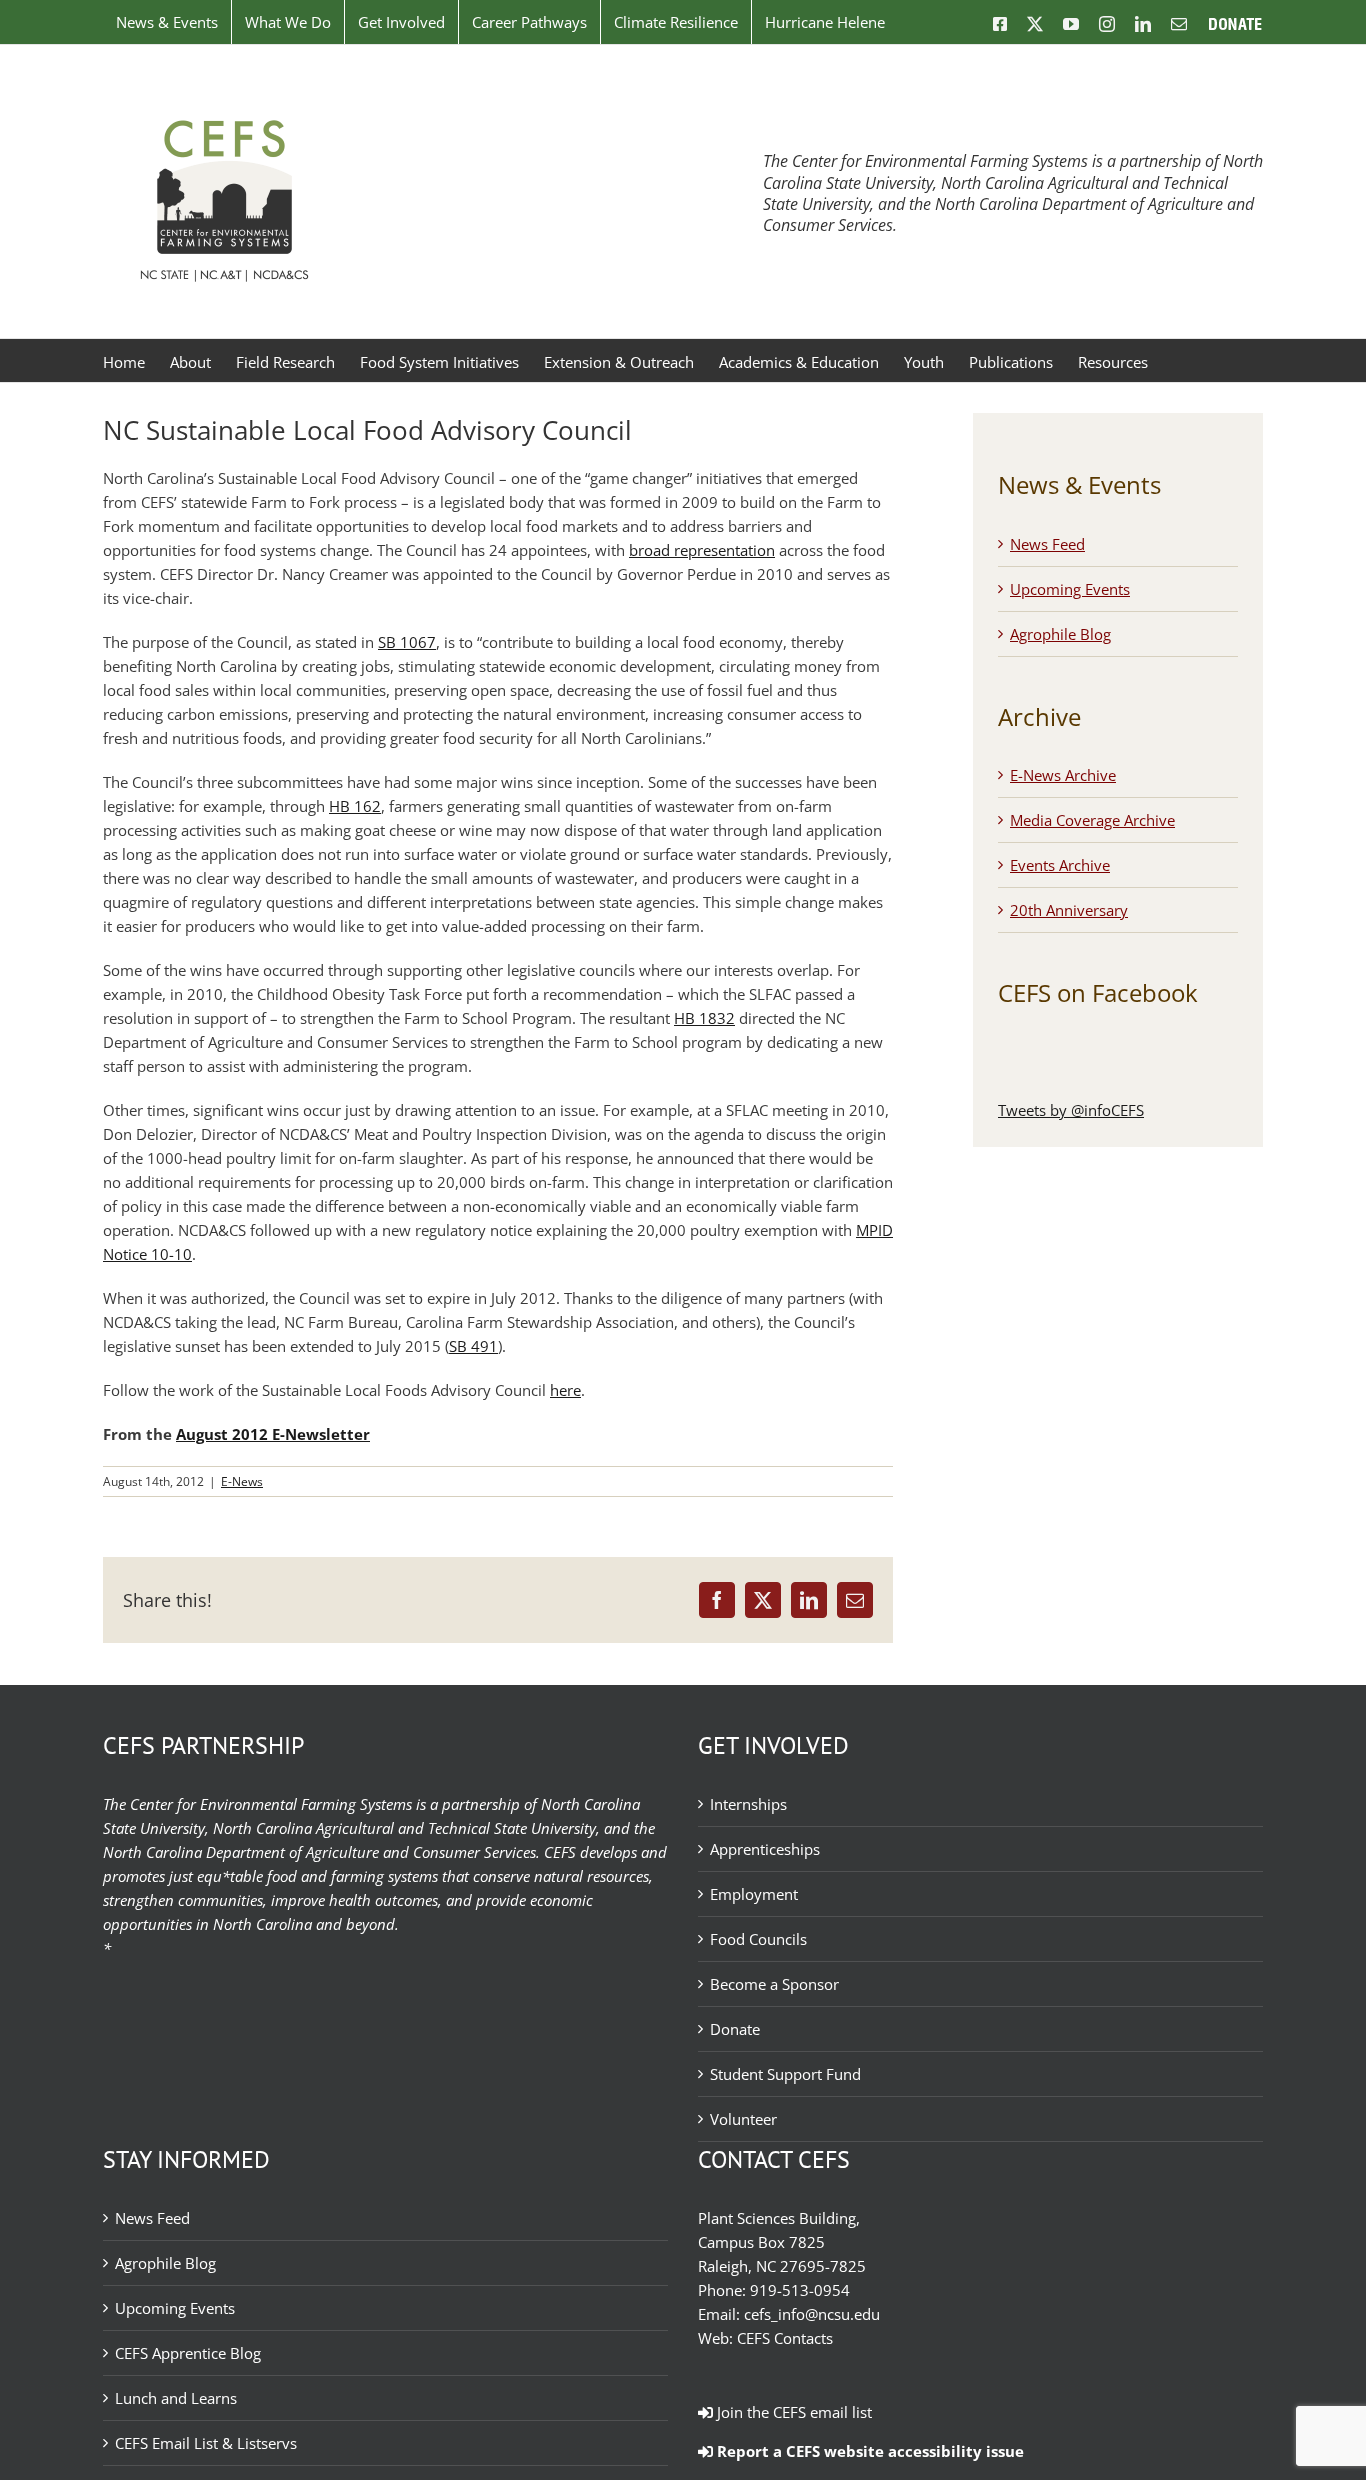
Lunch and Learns (176, 2398)
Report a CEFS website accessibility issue (868, 2451)
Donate (735, 2029)
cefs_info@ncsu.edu (812, 2314)
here (565, 1390)
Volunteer (743, 2119)
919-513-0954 (800, 2290)
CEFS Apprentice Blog (188, 2353)
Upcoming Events (1070, 589)
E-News (242, 1481)
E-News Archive (1063, 775)
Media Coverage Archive (1092, 820)
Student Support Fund (785, 2074)
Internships (748, 1804)
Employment (754, 1894)
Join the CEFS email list (792, 2412)
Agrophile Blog (1060, 634)
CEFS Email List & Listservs (206, 2443)
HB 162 (355, 806)
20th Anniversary (1069, 910)
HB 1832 (704, 1018)
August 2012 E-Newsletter (273, 1434)
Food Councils (758, 1939)
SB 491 (473, 1346)
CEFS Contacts (785, 2338)
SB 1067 (407, 642)
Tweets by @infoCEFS (1071, 1110)
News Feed (1047, 544)
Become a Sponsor (774, 1984)
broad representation (702, 550)
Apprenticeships (765, 1849)
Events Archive (1060, 865)
